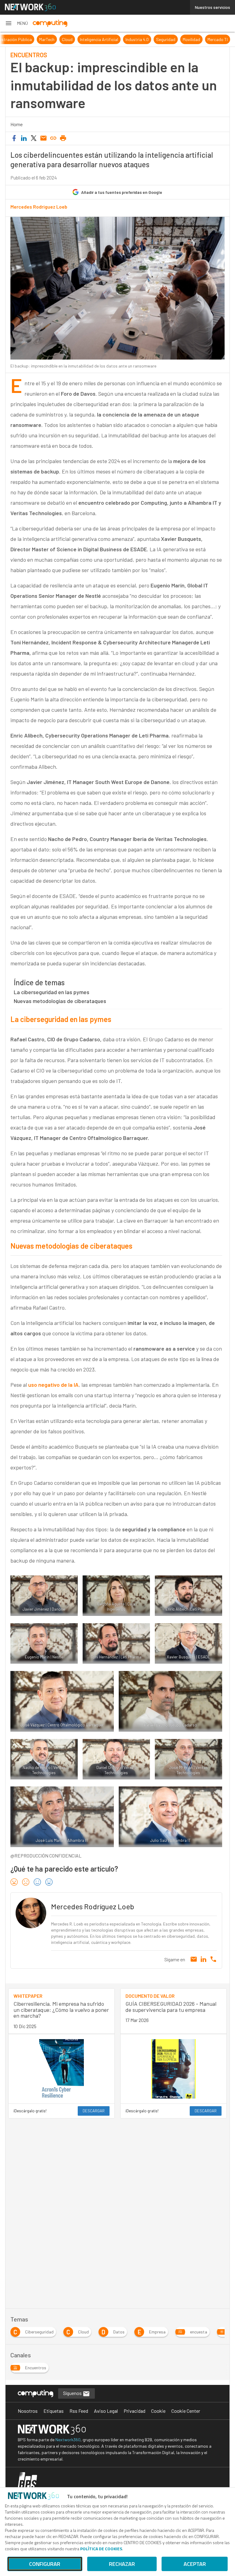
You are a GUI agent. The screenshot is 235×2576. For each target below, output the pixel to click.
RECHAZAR (122, 2564)
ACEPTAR (195, 2564)
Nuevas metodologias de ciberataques (60, 1001)
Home (17, 124)
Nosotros (28, 2411)
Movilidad (191, 39)
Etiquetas (54, 2411)
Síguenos (73, 2393)
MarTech (47, 39)
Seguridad (166, 39)
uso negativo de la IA (53, 1385)
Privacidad (134, 2411)
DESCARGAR (94, 2111)
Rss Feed (79, 2411)
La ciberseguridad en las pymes (52, 992)
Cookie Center (186, 2411)
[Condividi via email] (43, 138)
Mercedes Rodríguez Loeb (39, 207)
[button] (16, 23)
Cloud (67, 39)
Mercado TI (218, 39)
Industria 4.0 (137, 39)
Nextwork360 (68, 2440)
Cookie (158, 2411)
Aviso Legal (106, 2411)
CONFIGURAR (45, 2564)
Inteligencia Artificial (99, 39)
